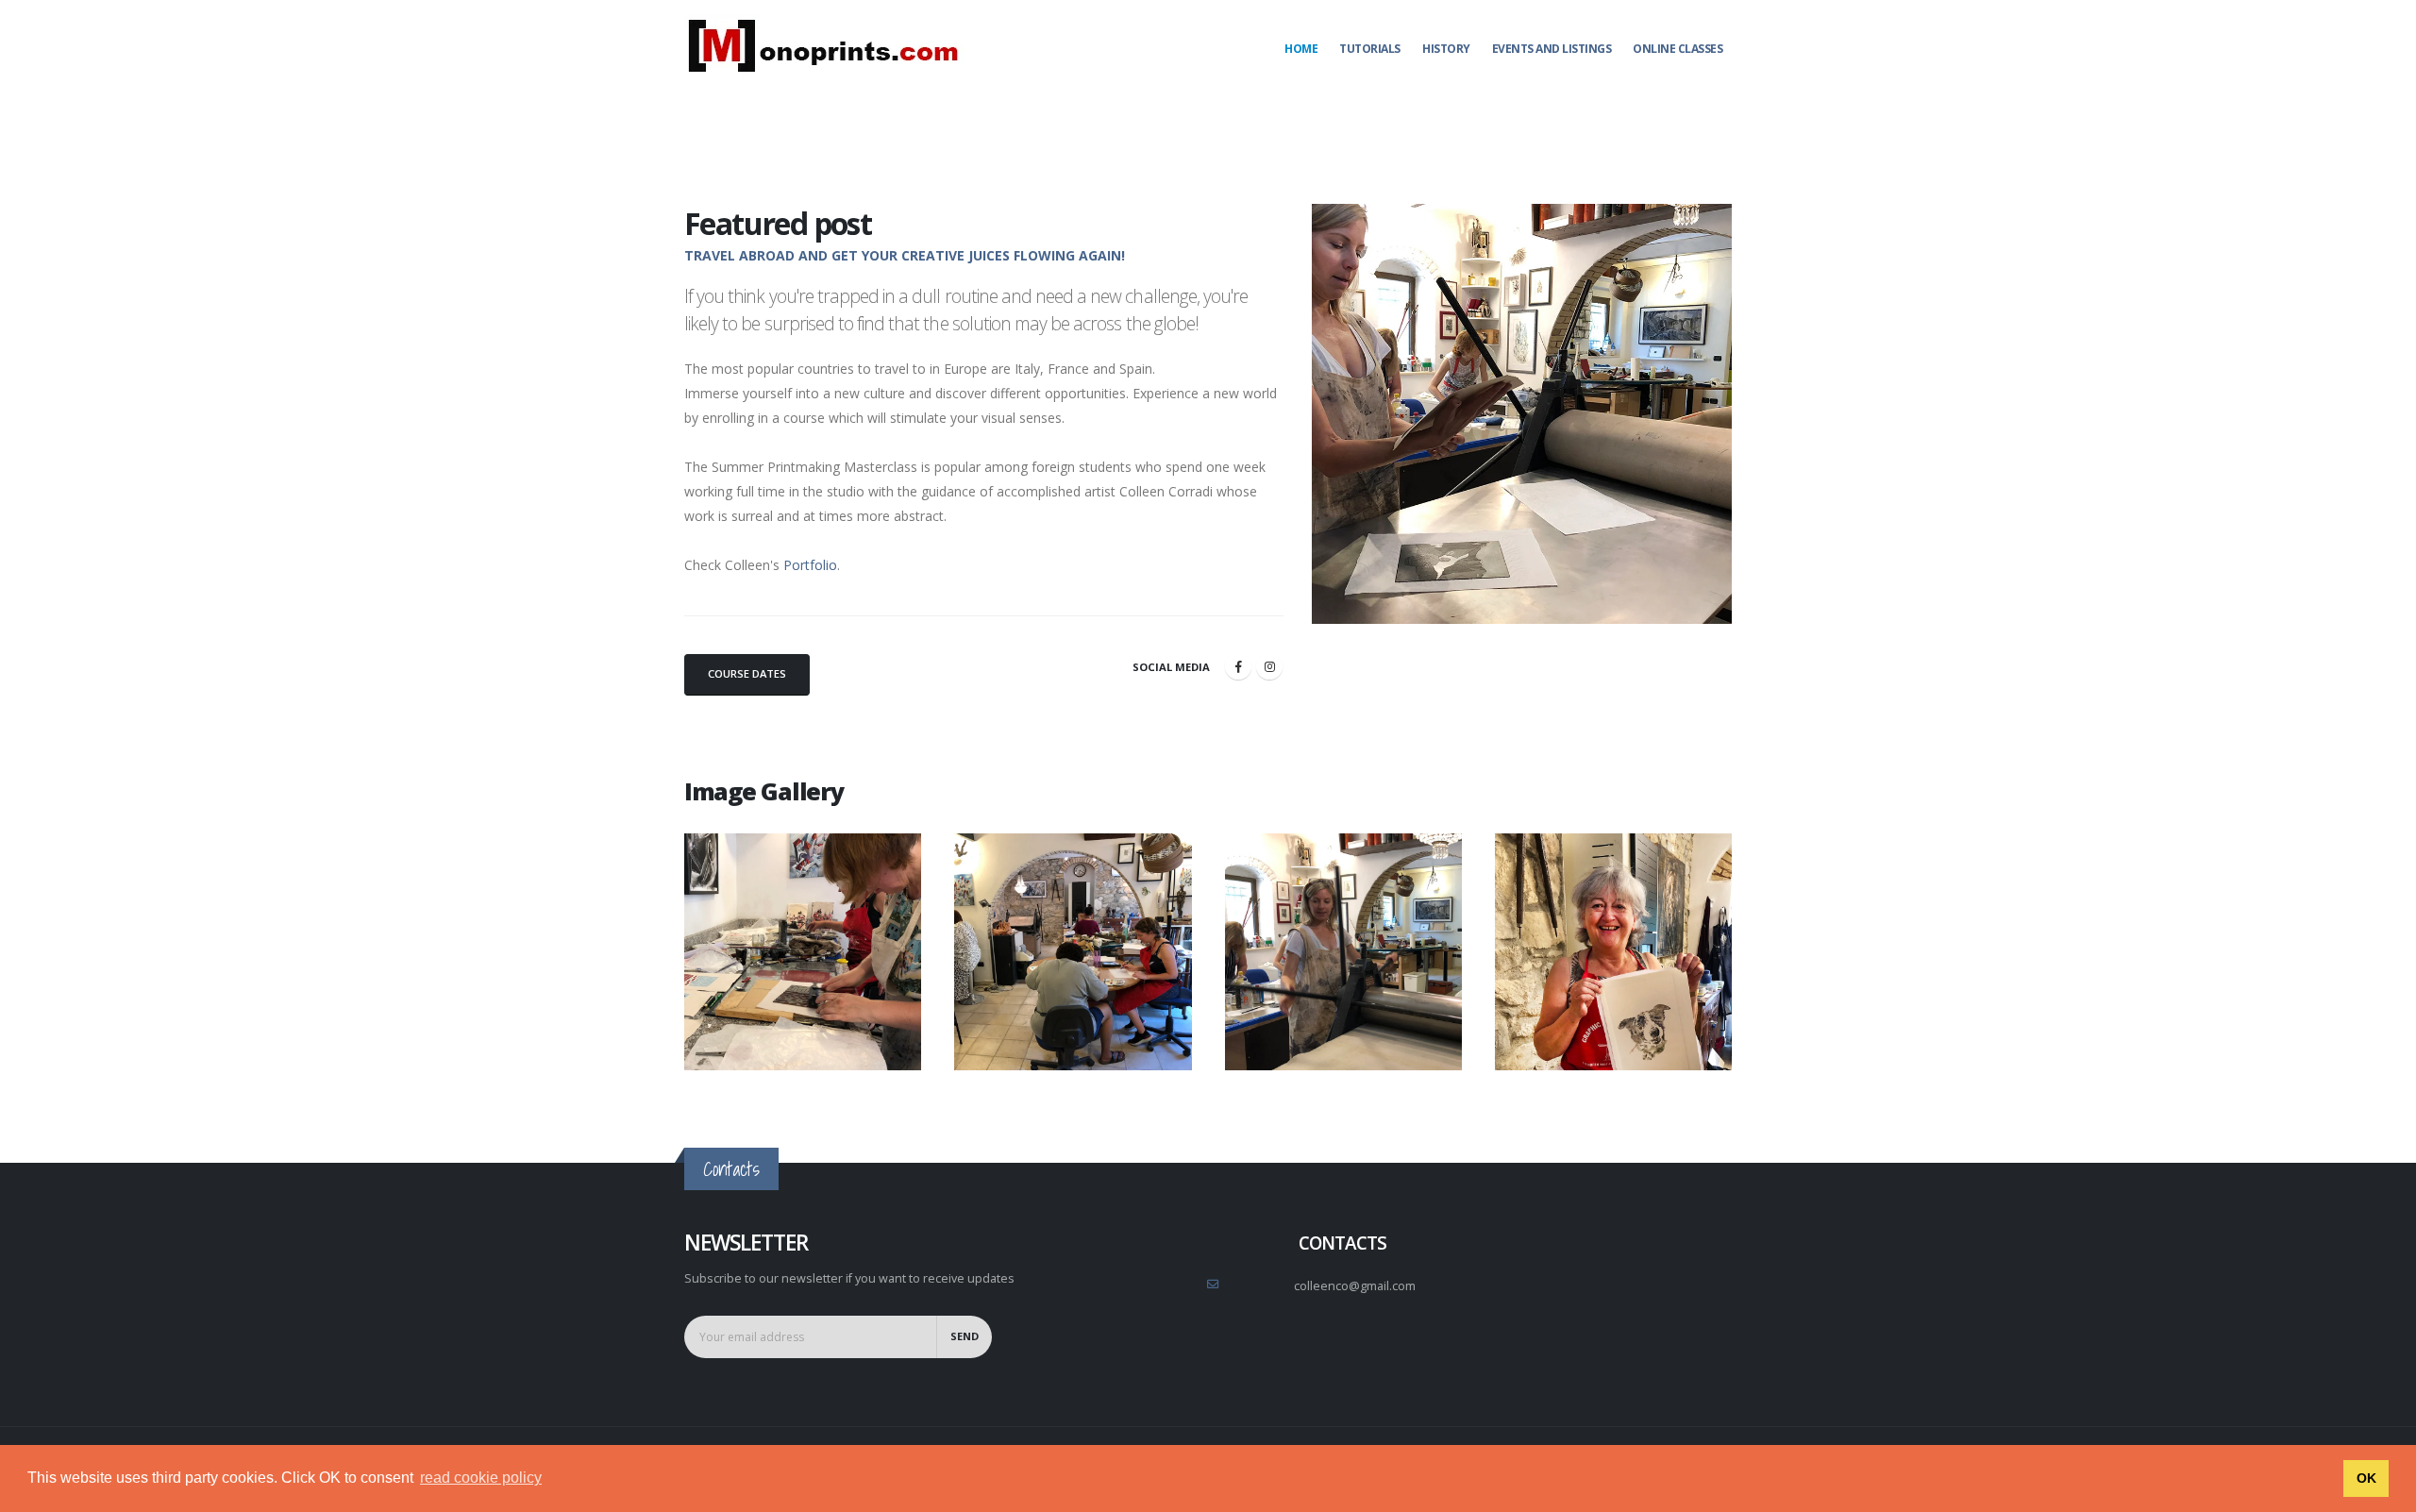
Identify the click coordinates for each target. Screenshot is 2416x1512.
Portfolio (810, 565)
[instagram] (1269, 666)
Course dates (747, 673)
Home (1301, 49)
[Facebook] (1238, 666)
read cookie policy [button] (481, 1478)
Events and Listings (1552, 49)
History (1446, 49)
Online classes (1678, 49)
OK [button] (2366, 1478)
